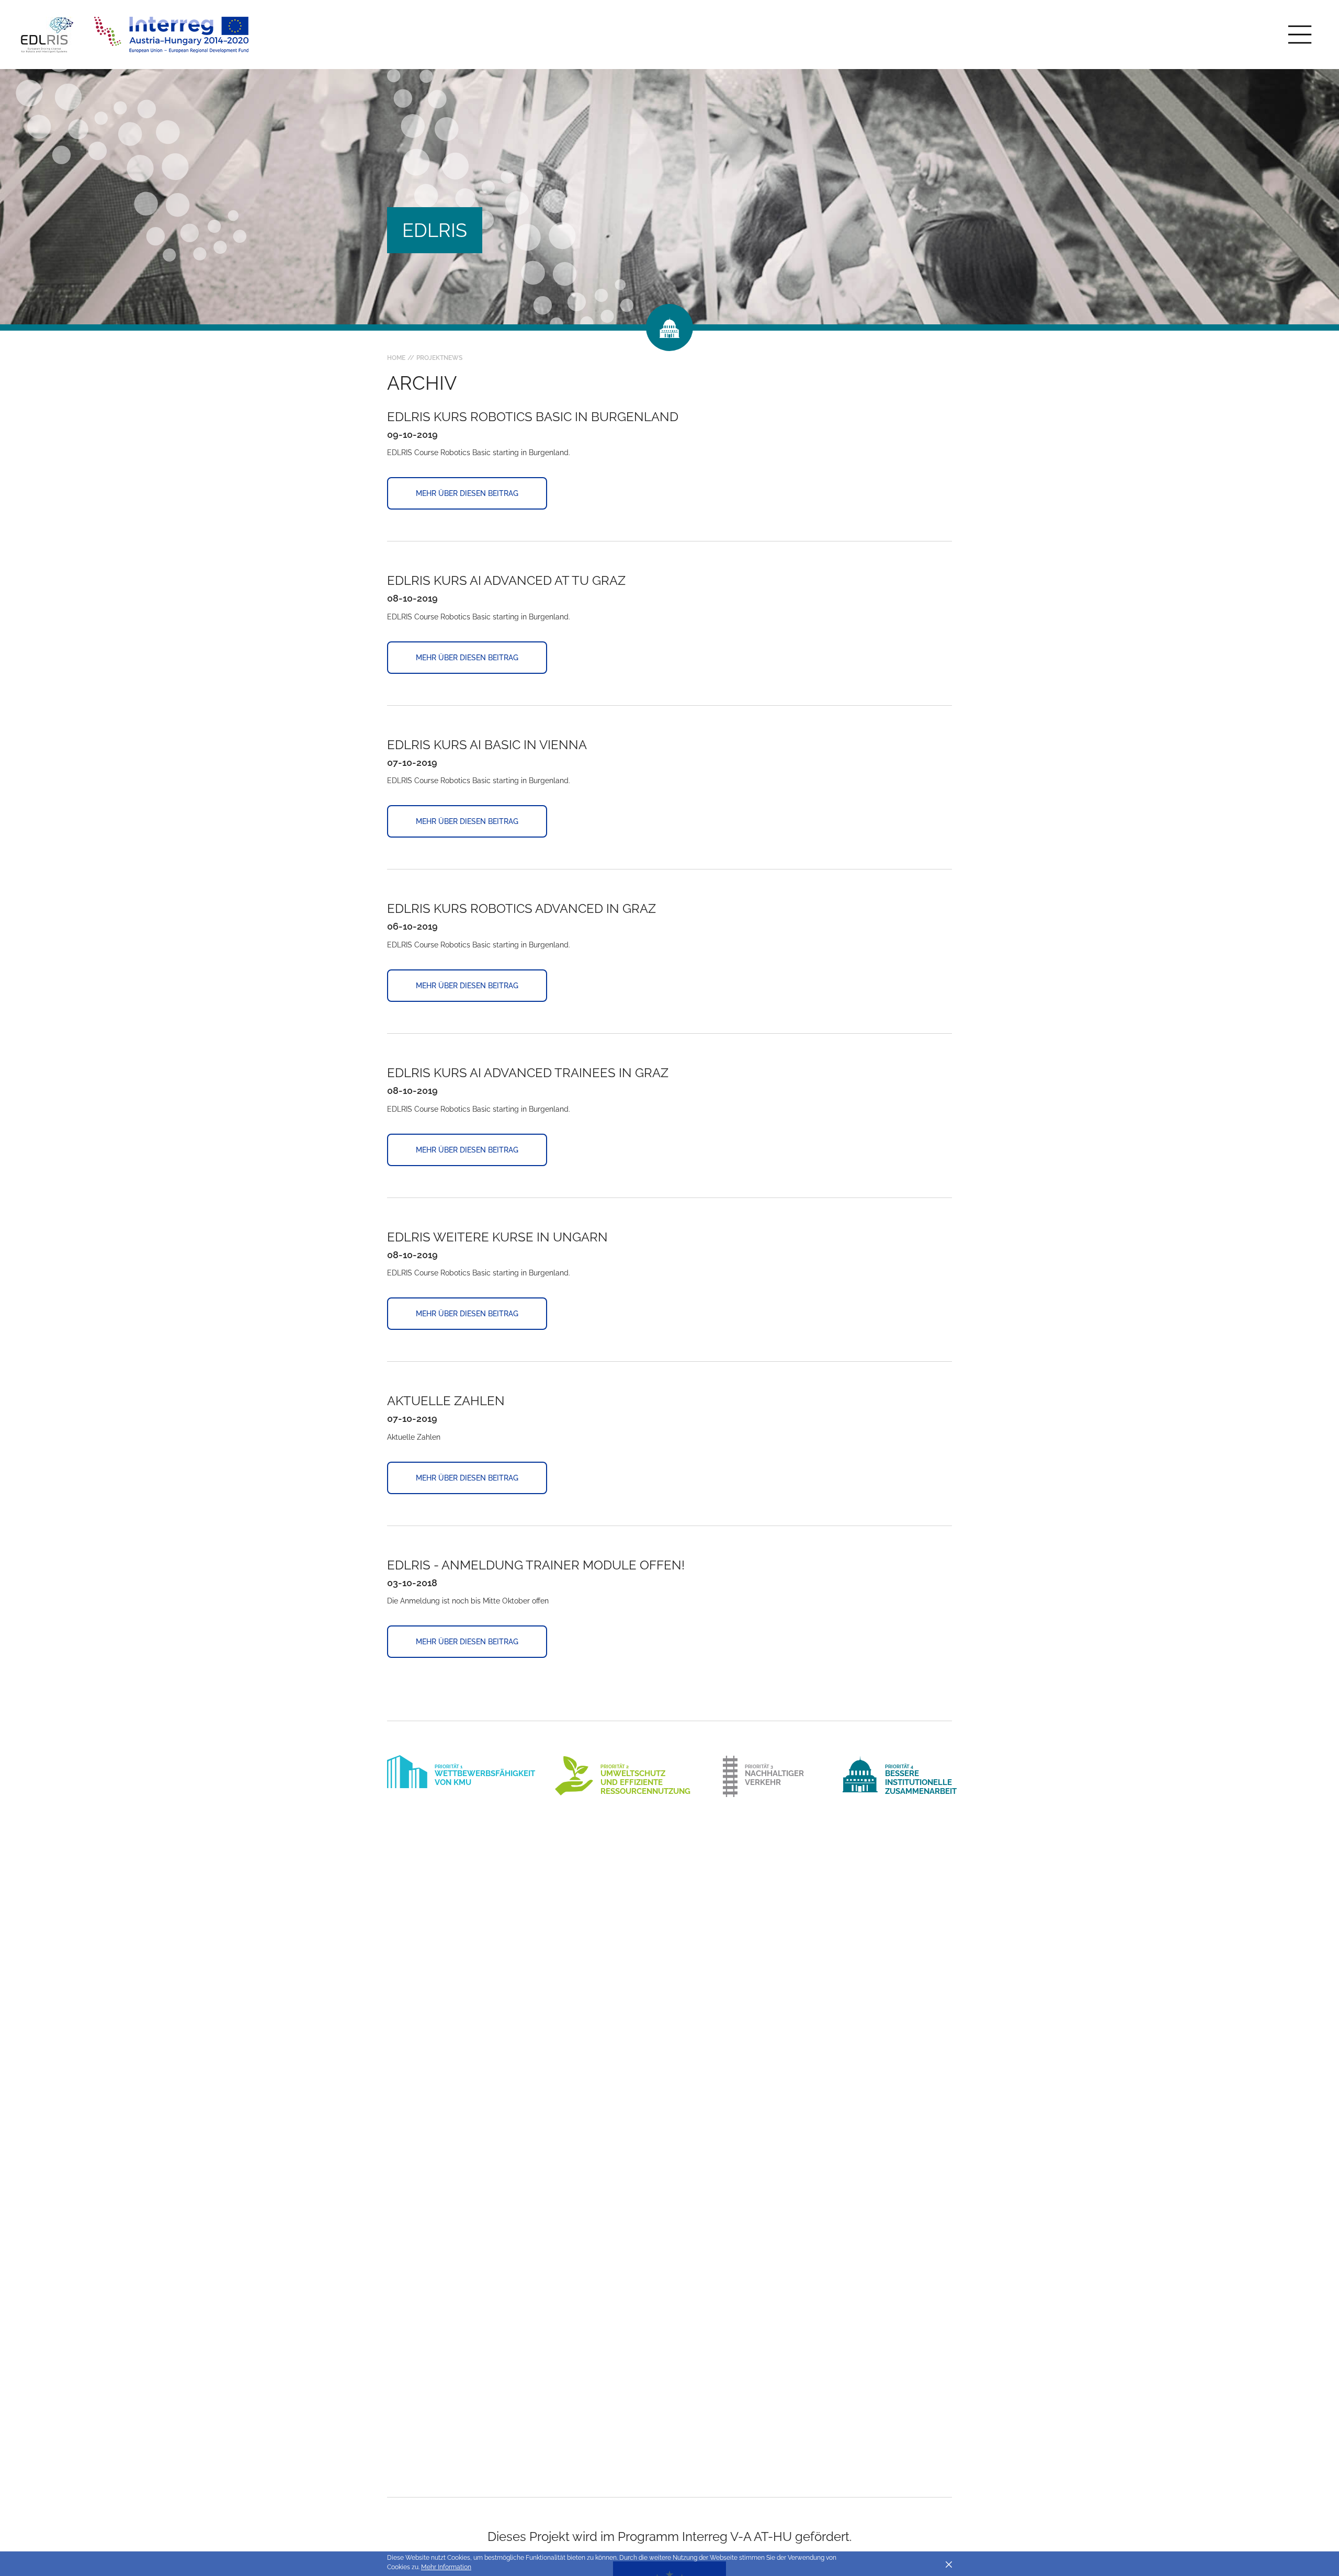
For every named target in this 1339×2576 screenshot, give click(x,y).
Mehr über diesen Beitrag (467, 493)
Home (396, 358)
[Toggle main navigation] (1300, 35)
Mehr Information (446, 2567)
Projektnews (439, 358)
